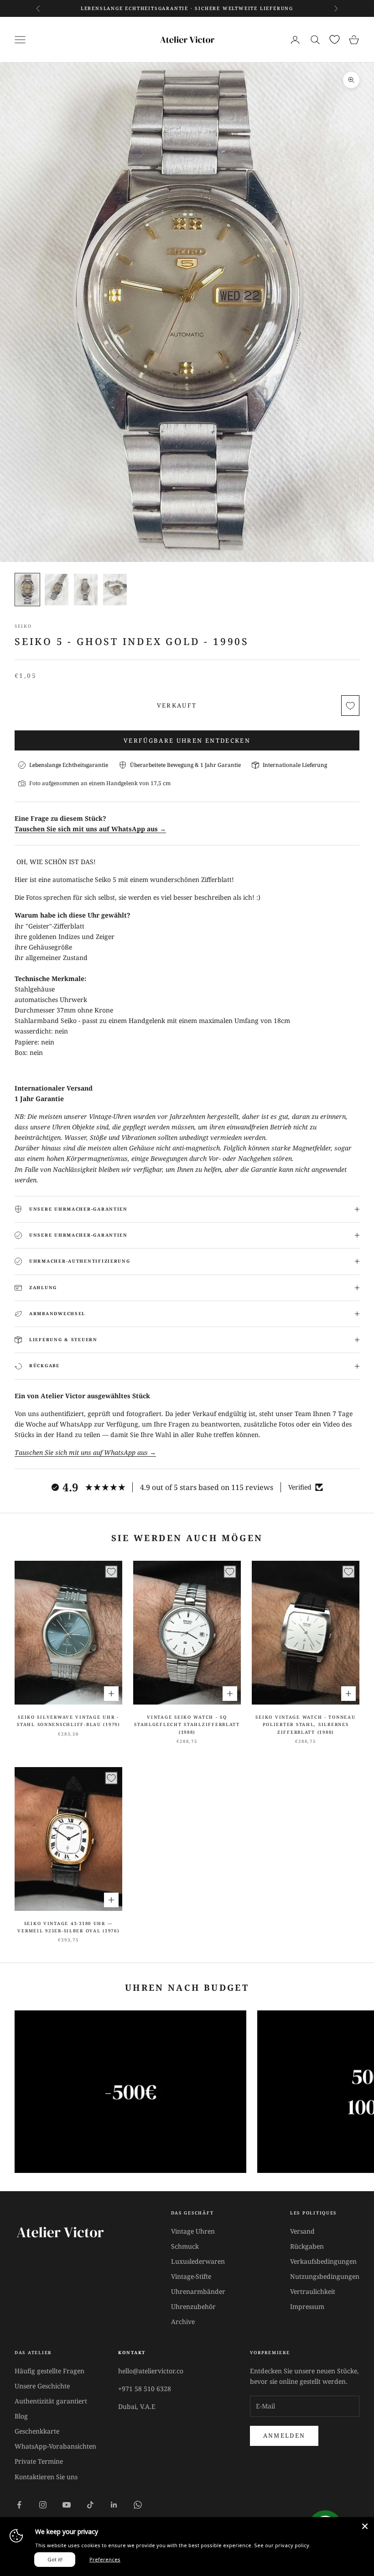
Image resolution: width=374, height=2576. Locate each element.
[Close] (365, 2526)
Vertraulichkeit (313, 2291)
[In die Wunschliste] (350, 706)
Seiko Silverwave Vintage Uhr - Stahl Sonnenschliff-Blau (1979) (68, 1721)
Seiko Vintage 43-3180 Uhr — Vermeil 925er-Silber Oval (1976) (68, 1927)
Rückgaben (307, 2246)
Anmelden (284, 2435)
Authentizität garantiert (51, 2401)
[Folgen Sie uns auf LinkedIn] (114, 2505)
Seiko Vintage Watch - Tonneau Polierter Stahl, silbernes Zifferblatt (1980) (305, 1725)
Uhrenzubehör (193, 2306)
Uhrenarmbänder (198, 2291)
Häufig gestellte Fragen (49, 2371)
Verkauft (177, 705)
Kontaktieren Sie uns (46, 2477)
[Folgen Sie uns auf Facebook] (19, 2505)
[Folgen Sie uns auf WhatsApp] (138, 2505)
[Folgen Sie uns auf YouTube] (67, 2505)
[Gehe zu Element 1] (27, 590)
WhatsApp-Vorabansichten (55, 2446)
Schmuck (185, 2246)
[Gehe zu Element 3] (86, 590)
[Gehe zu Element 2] (57, 590)
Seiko (23, 626)
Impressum (307, 2306)
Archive (183, 2322)
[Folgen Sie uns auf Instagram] (43, 2505)
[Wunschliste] (335, 39)
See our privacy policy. (282, 2545)
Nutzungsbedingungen (325, 2276)
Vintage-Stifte (191, 2276)
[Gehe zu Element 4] (115, 590)
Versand (302, 2231)
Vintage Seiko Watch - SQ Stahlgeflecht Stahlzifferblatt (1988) (187, 1725)
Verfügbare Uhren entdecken (187, 740)
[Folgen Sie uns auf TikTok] (90, 2505)
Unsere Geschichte (42, 2386)
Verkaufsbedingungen (323, 2261)
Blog (21, 2416)
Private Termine (39, 2461)
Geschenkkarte (37, 2431)
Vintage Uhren (193, 2231)
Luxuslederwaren (198, 2261)
